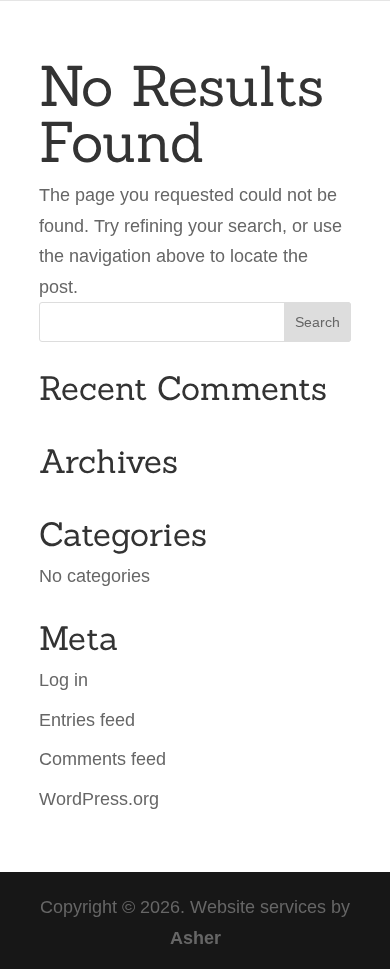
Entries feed (87, 720)
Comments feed (102, 759)
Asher (195, 938)
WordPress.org (99, 799)
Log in (63, 680)
